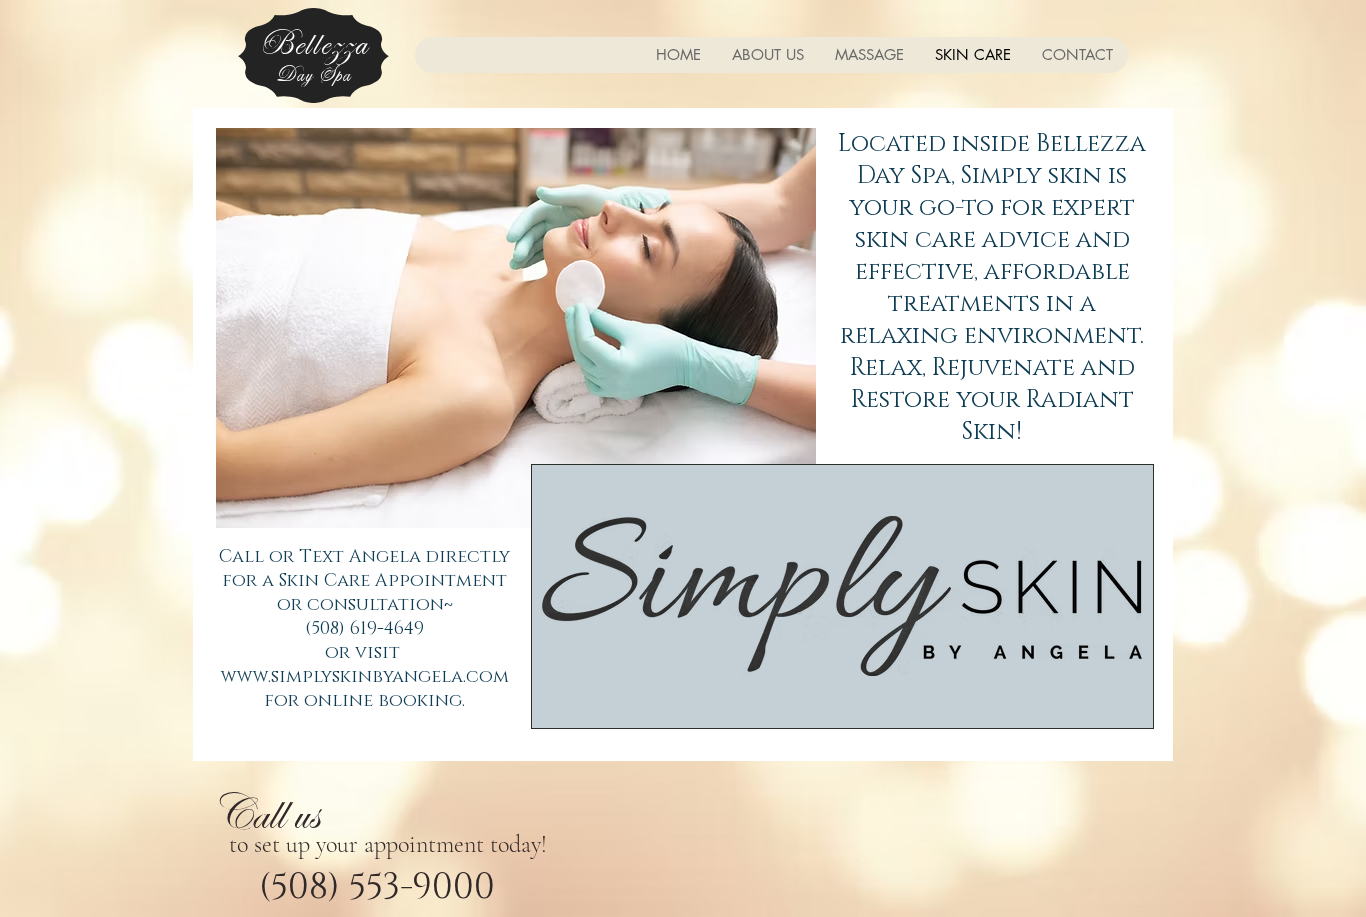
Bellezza (313, 44)
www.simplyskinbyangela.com (365, 677)
